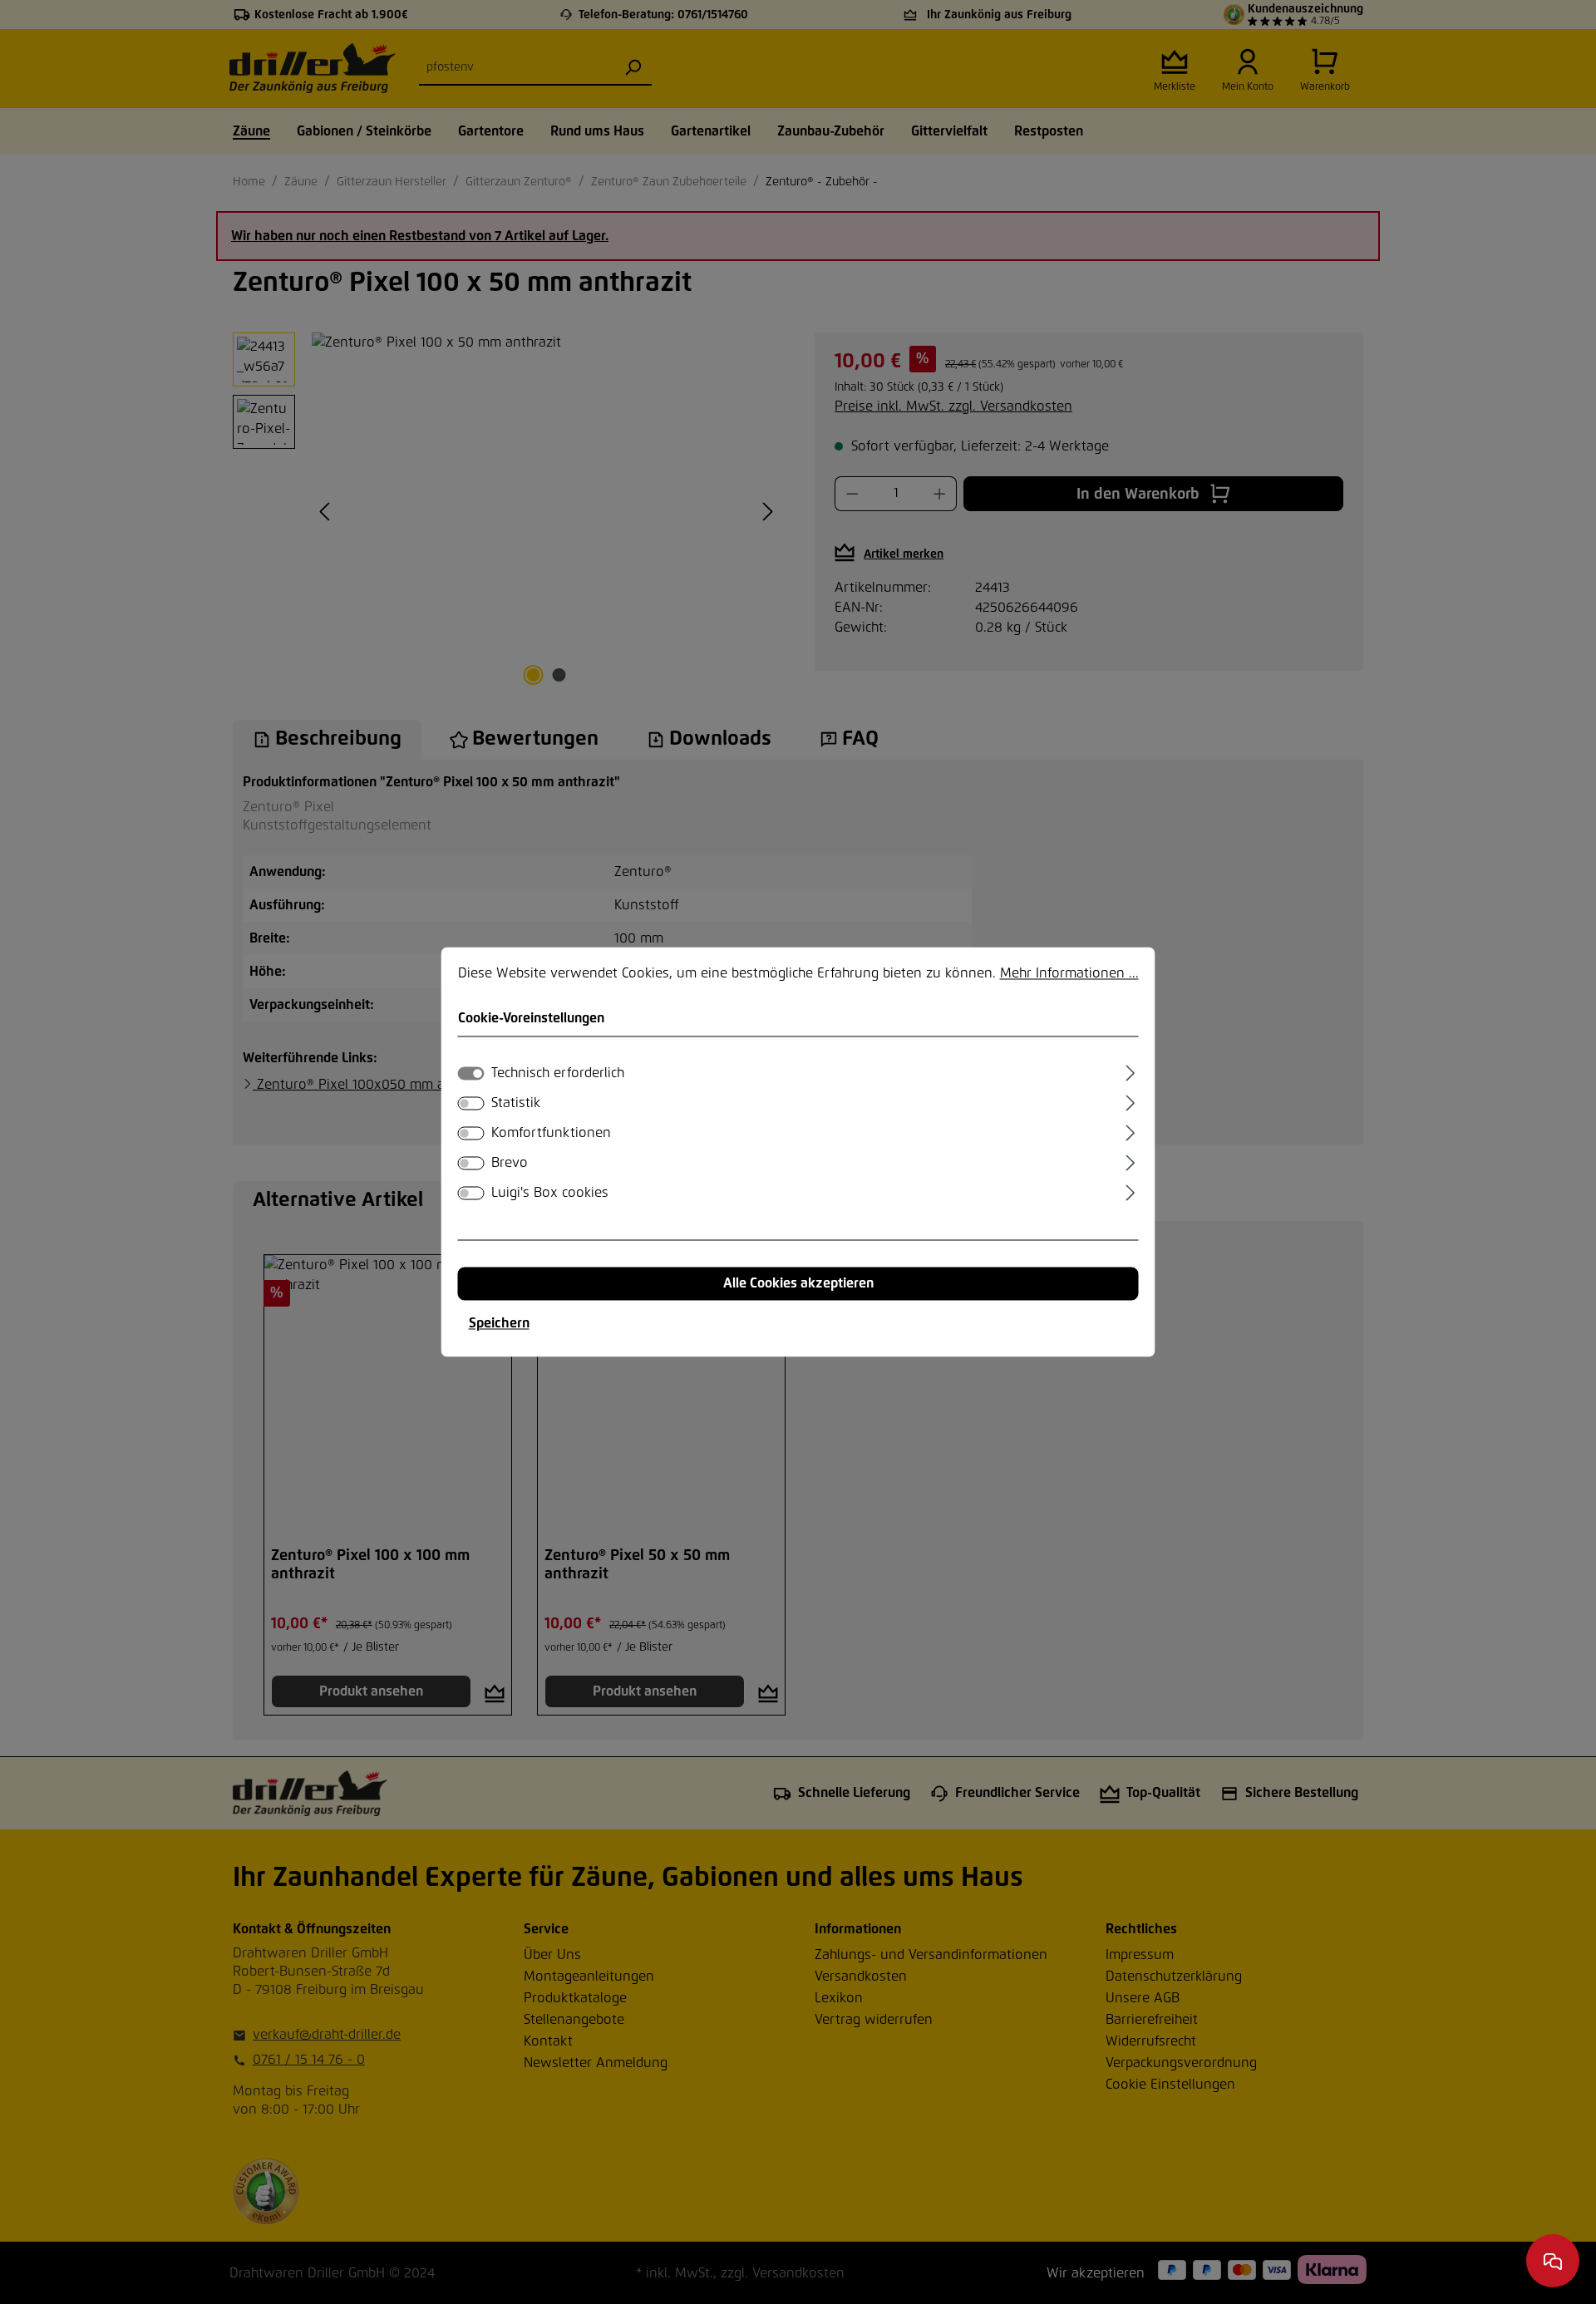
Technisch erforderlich (558, 1074)
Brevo (510, 1164)
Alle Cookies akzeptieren (798, 1284)
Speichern (499, 1324)
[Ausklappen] (1130, 1071)
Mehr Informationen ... (1069, 973)
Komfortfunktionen (551, 1134)
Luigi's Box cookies (550, 1194)
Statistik (516, 1104)
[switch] (471, 1104)
